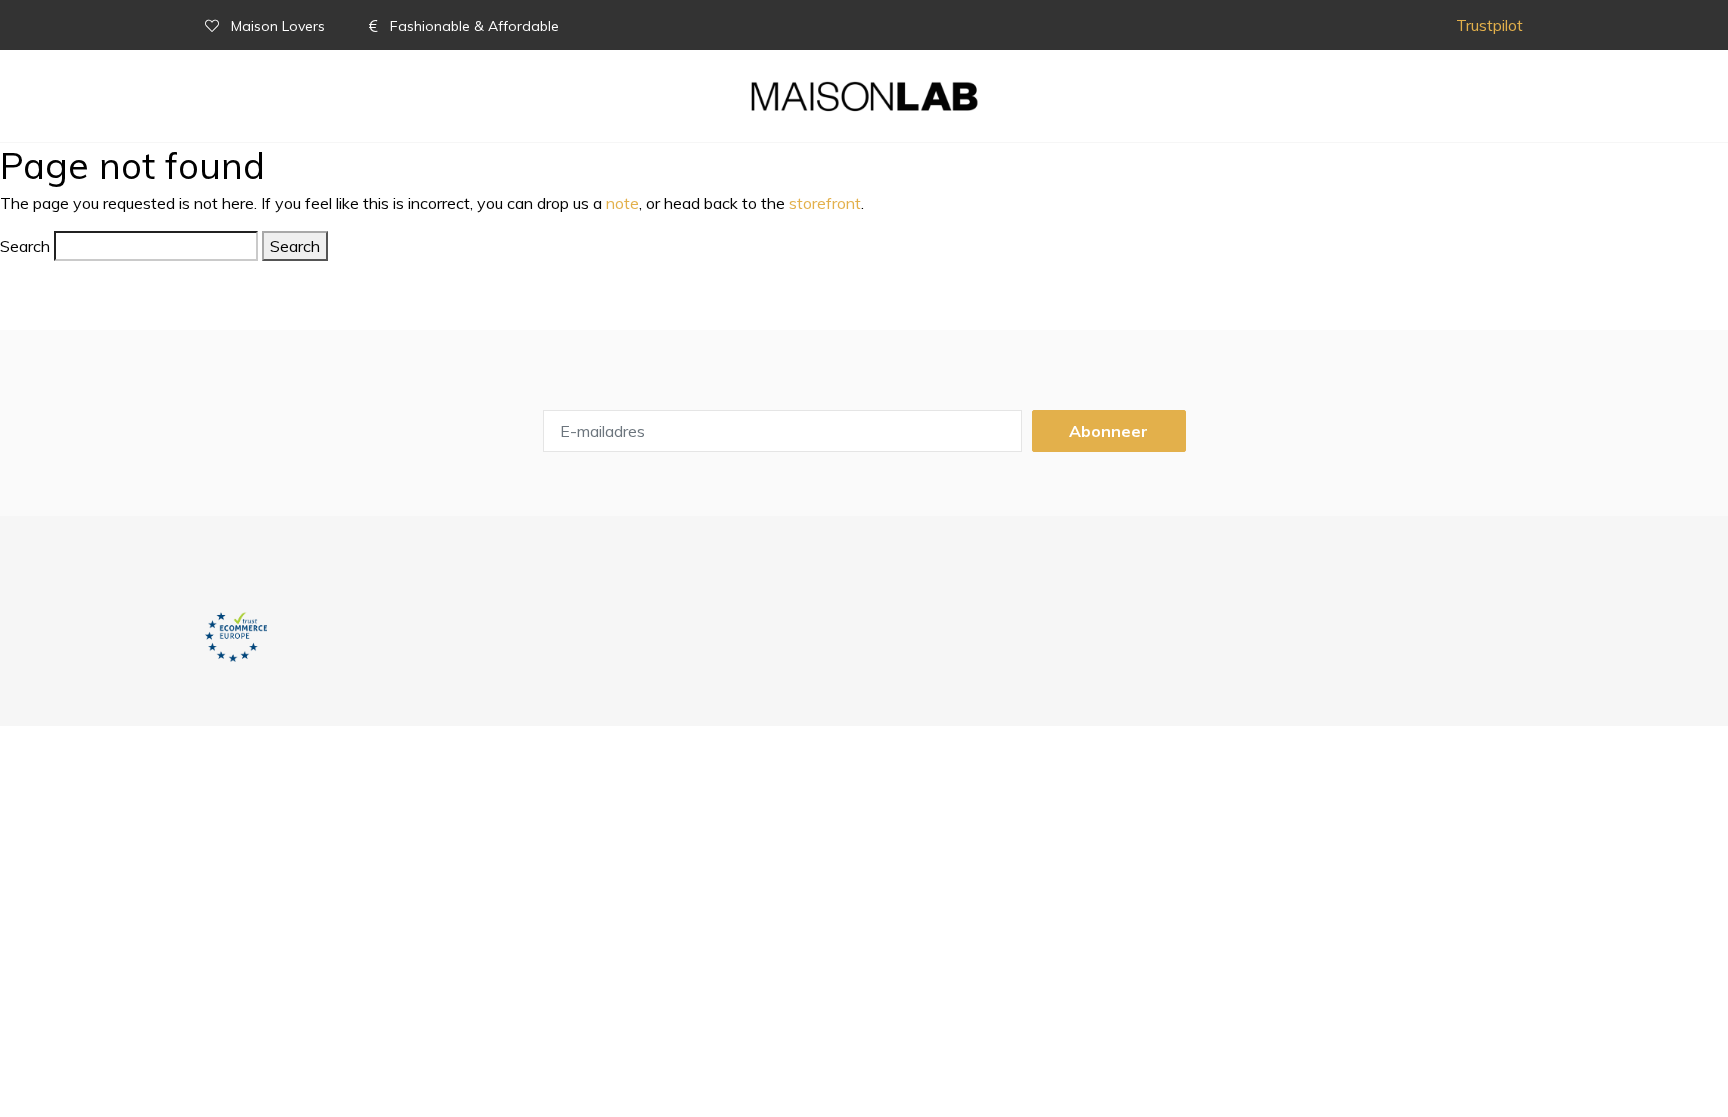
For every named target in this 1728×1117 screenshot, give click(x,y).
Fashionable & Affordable (472, 26)
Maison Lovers (278, 26)
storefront (825, 203)
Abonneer (1108, 431)
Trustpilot (1489, 25)
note (622, 203)
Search (25, 246)
